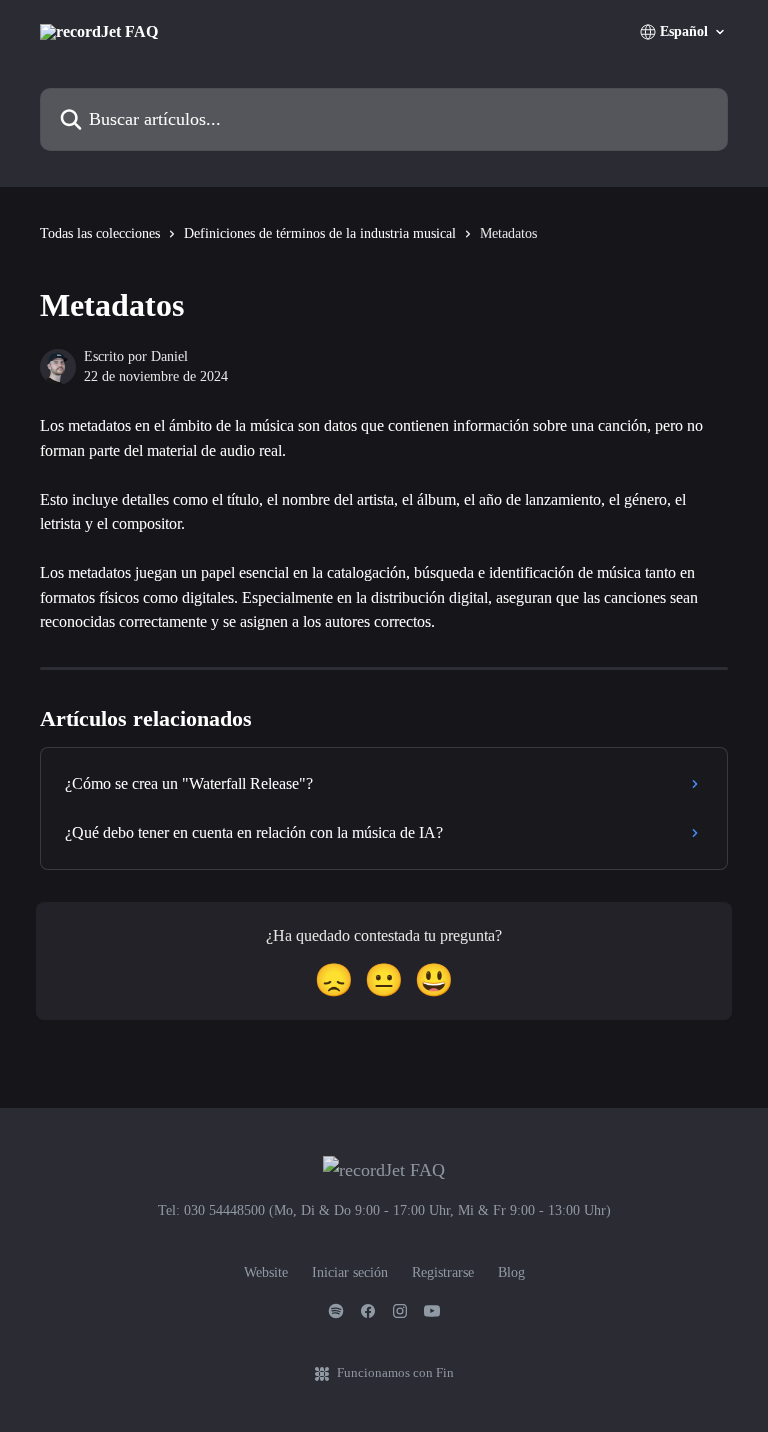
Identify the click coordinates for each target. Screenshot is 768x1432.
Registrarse (443, 1272)
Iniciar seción (350, 1272)
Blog (511, 1272)
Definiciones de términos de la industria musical (320, 233)
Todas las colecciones (100, 233)
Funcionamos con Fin (395, 1372)
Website (266, 1272)
